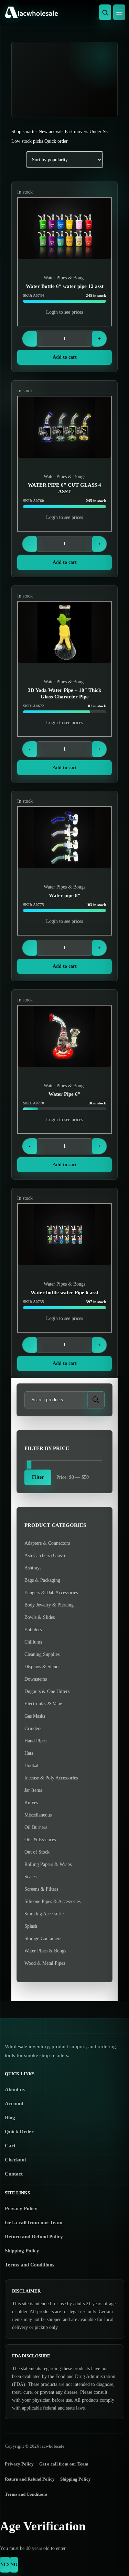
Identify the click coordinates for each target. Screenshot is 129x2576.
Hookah (32, 1766)
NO (14, 2565)
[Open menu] (119, 12)
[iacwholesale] (63, 12)
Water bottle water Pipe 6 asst (64, 1292)
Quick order (56, 141)
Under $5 (99, 132)
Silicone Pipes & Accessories (52, 1901)
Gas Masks (35, 1716)
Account (14, 2103)
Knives (31, 1803)
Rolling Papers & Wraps (48, 1864)
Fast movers (76, 132)
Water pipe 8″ (65, 895)
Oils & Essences (40, 1840)
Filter (38, 1477)
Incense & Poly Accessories (51, 1778)
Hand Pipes (35, 1741)
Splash (31, 1926)
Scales (30, 1877)
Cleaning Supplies (42, 1654)
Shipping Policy (22, 2251)
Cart (10, 2146)
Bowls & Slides (40, 1617)
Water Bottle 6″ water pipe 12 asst (65, 286)
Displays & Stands (42, 1667)
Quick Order (19, 2132)
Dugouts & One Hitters (47, 1691)
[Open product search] (105, 12)
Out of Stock (37, 1852)
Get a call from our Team (34, 2223)
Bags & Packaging (42, 1580)
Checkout (15, 2160)
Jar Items (33, 1790)
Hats (29, 1753)
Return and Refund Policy (34, 2237)
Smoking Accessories (45, 1914)
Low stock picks (27, 141)
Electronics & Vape (43, 1704)
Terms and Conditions (30, 2265)
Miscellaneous (38, 1815)
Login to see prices (64, 312)
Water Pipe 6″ (64, 1094)
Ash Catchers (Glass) (45, 1556)
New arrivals (51, 132)
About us (15, 2089)
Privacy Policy (21, 2208)
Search (96, 1400)
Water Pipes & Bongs (64, 278)
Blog (10, 2117)
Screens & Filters (41, 1889)
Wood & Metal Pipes (45, 1963)
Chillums (33, 1642)
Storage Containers (43, 1939)
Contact (14, 2174)
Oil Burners (36, 1827)
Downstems (36, 1679)
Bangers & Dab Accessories (51, 1593)
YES (5, 2565)
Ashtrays (33, 1568)
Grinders (33, 1728)
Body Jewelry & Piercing (49, 1605)
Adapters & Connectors (47, 1543)
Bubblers (33, 1630)
